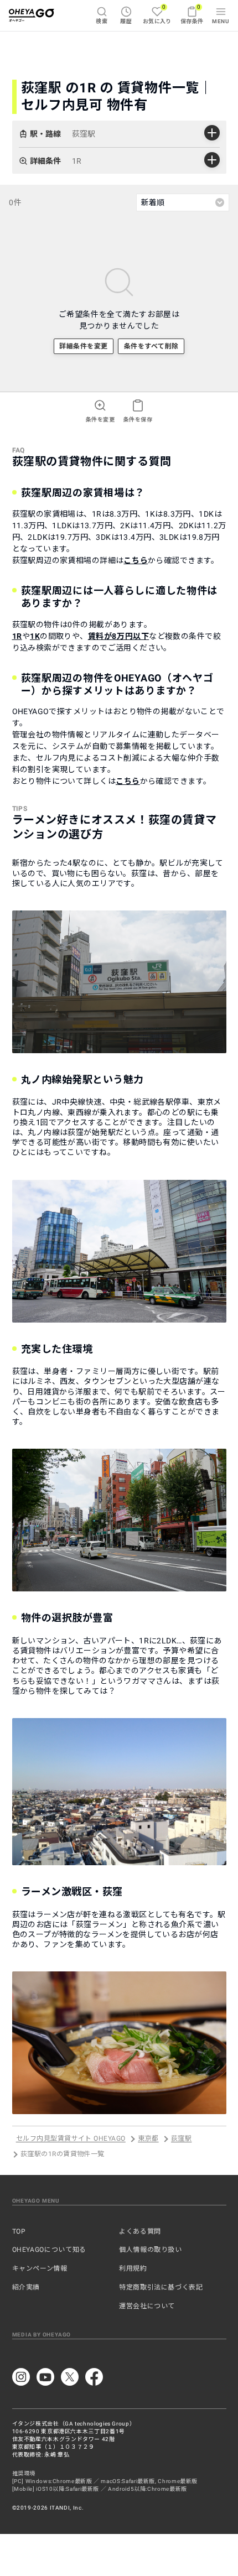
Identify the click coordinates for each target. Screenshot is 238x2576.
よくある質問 (140, 2231)
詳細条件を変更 (83, 346)
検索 (102, 21)
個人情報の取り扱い (151, 2250)
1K (35, 636)
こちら (136, 560)
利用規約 (133, 2268)
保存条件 (192, 14)
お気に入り (157, 14)
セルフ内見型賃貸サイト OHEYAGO (71, 2139)
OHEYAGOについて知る (49, 2250)
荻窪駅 (181, 2139)
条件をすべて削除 (151, 346)
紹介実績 (26, 2287)
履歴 (126, 21)
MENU (221, 21)
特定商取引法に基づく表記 (161, 2287)
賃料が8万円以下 (118, 636)
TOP (19, 2231)
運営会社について (147, 2306)
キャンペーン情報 (40, 2268)
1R (17, 636)
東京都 (148, 2139)
